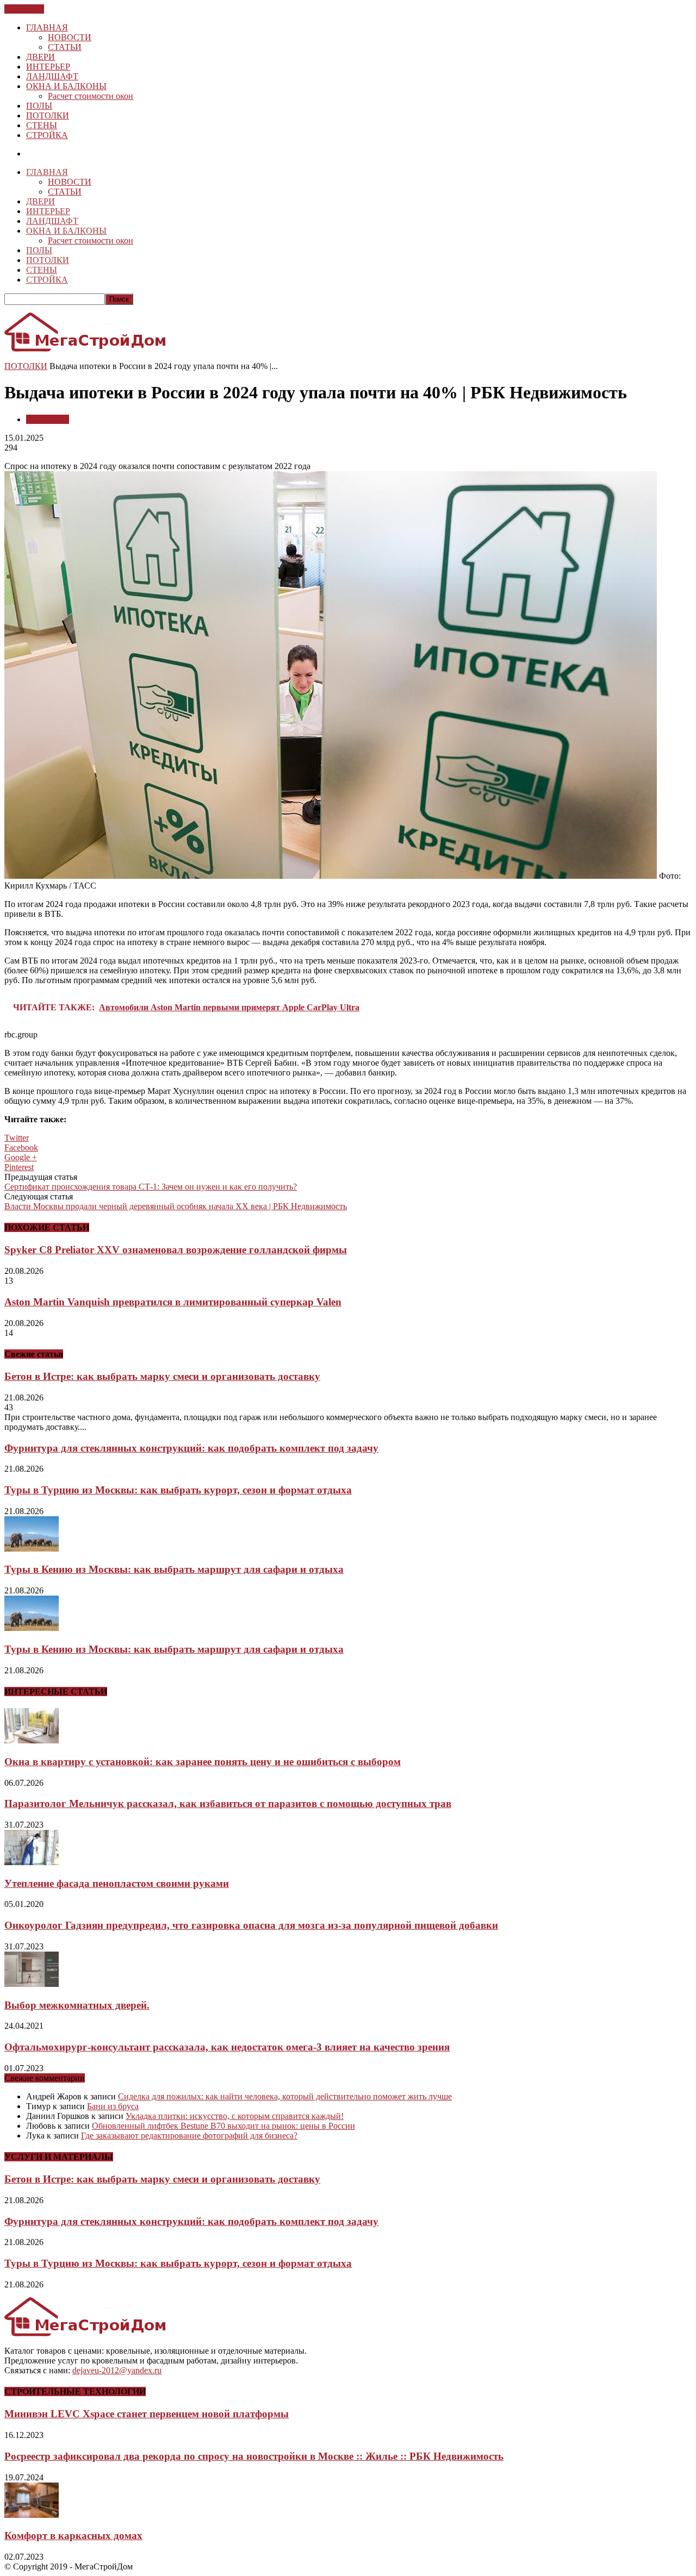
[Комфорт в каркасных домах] (32, 2515)
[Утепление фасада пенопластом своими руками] (32, 1862)
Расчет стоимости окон (91, 96)
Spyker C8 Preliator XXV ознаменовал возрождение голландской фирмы (176, 1250)
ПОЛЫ (39, 106)
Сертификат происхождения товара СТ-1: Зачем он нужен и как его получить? (151, 1187)
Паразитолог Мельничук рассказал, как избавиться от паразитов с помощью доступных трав (228, 1803)
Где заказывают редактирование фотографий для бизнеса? (189, 2136)
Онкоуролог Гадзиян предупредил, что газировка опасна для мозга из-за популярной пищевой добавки (251, 1925)
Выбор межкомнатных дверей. (77, 2005)
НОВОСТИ (70, 37)
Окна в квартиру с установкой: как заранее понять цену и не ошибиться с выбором (203, 1762)
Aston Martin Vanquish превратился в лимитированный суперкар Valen (173, 1302)
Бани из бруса (113, 2106)
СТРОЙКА (47, 135)
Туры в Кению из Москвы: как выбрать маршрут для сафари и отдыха (174, 1569)
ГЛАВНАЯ (47, 27)
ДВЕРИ (41, 57)
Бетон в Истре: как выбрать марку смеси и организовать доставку (162, 1376)
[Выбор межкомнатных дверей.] (32, 1984)
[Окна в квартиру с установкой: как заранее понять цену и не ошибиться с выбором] (32, 1740)
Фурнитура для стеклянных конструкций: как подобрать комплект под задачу (191, 1448)
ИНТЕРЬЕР (48, 67)
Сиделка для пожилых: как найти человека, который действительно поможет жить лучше (285, 2096)
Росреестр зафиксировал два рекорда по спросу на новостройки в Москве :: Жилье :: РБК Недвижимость (254, 2456)
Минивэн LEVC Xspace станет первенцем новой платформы (147, 2414)
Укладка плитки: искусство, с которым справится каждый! (235, 2116)
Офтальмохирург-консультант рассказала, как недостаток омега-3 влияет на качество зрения (227, 2047)
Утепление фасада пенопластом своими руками (117, 1883)
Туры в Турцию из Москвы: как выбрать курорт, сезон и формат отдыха (178, 1490)
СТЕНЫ (42, 125)
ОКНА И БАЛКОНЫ (66, 86)
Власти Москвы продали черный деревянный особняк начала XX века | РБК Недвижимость (176, 1206)
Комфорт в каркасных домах (73, 2536)
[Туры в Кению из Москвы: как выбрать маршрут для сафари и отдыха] (32, 1549)
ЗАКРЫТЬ (24, 9)
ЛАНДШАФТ (52, 76)
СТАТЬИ (65, 47)
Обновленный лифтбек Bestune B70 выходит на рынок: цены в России (223, 2126)
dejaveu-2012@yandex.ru (117, 2370)
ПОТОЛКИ (48, 115)
